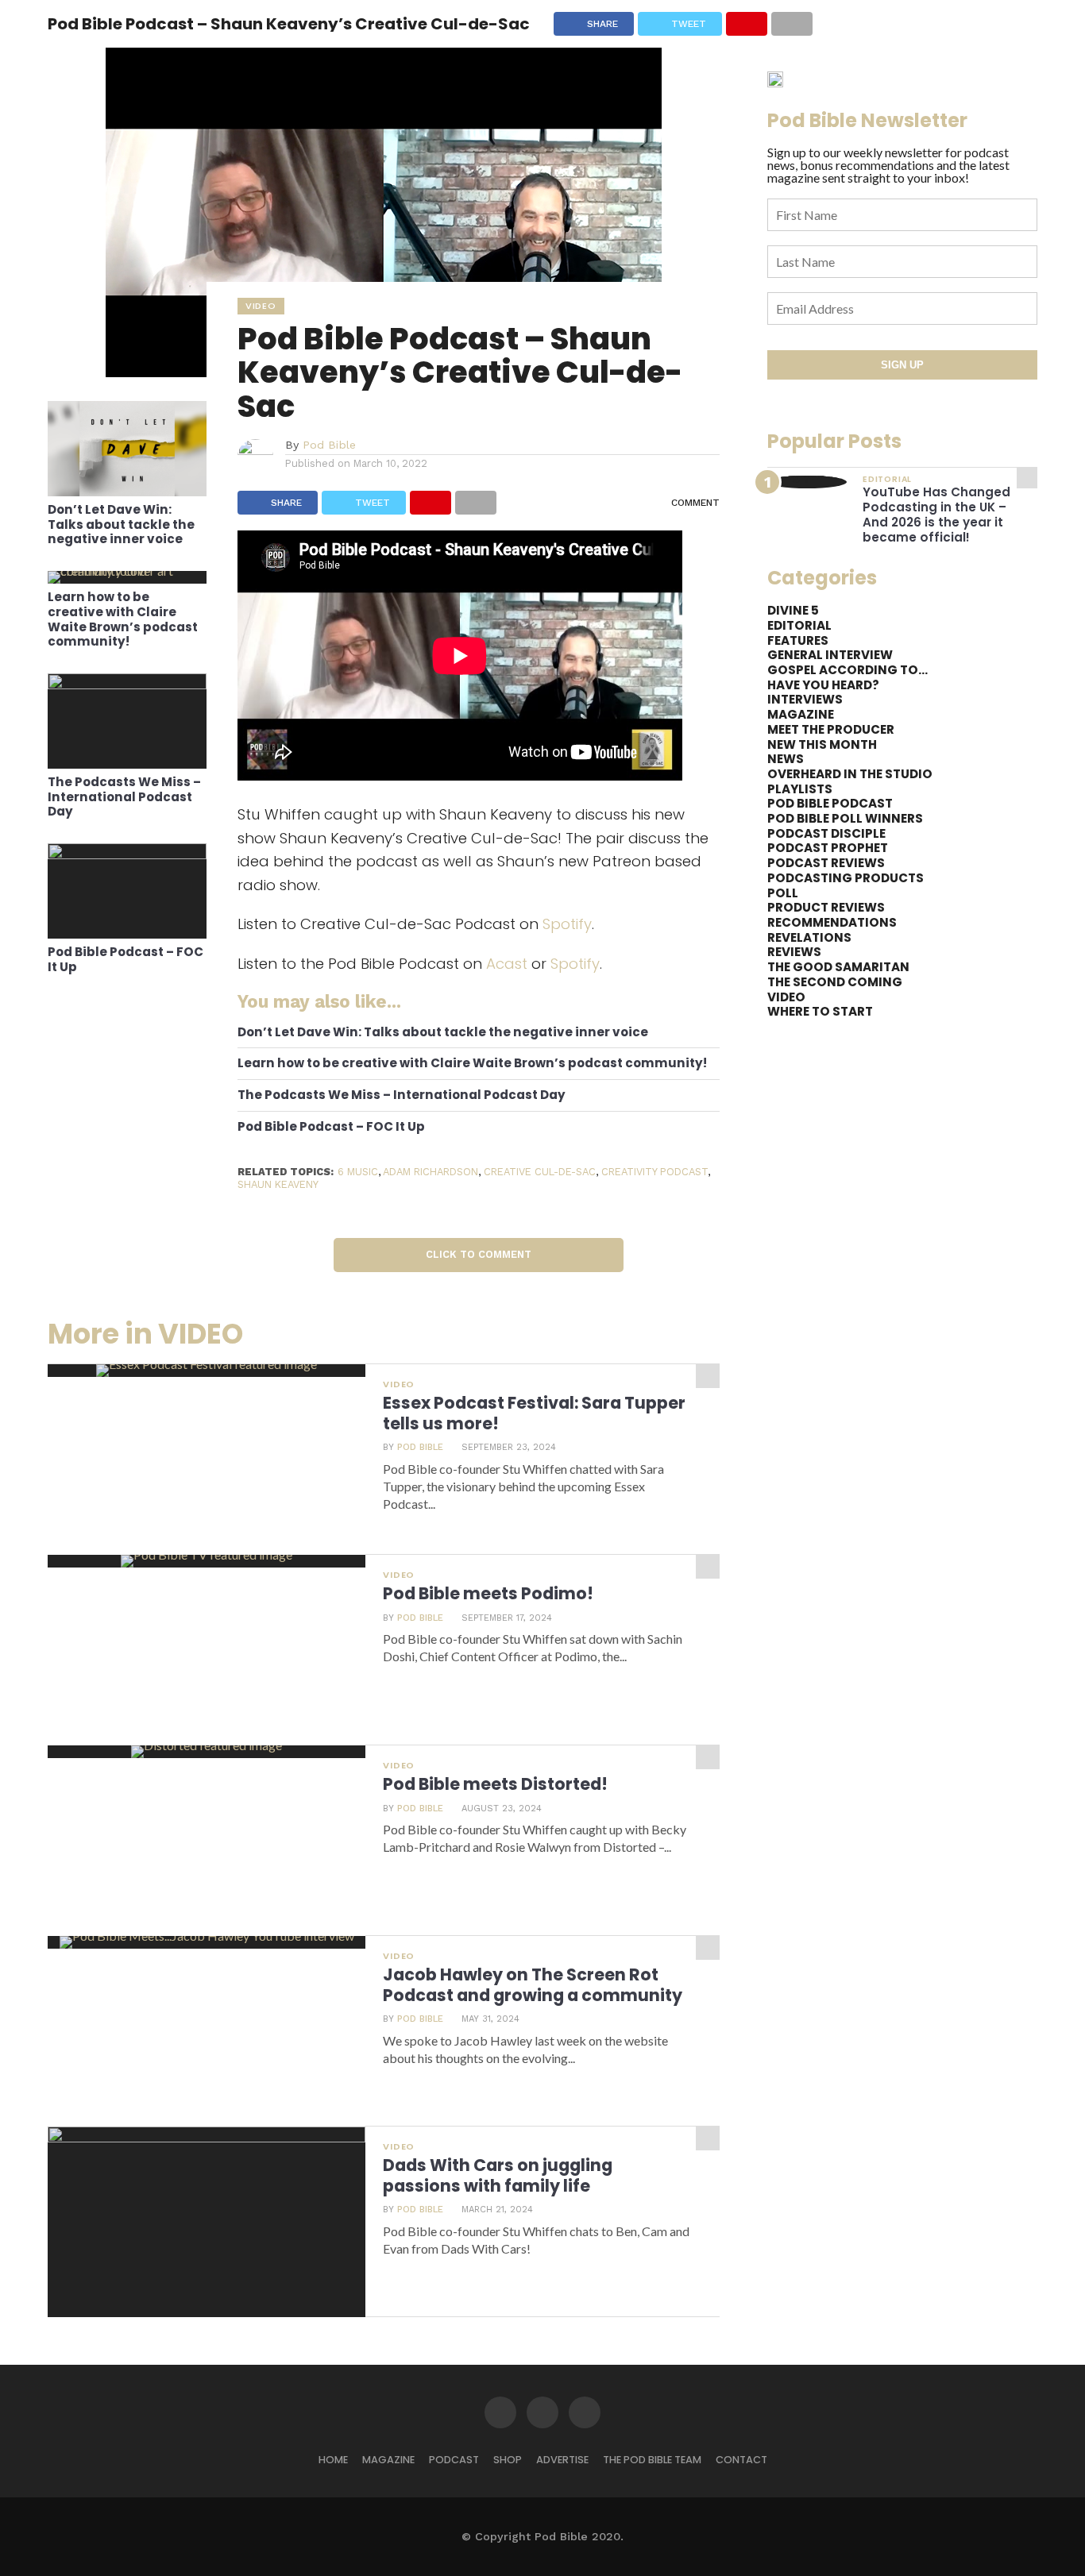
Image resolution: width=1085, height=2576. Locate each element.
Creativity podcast (654, 1172)
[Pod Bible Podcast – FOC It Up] (127, 854)
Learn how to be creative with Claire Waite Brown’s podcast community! (123, 620)
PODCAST (454, 2460)
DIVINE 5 (793, 610)
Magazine (388, 2460)
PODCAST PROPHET (828, 848)
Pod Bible (329, 445)
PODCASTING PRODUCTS (846, 878)
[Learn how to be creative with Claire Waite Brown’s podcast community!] (127, 571)
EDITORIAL (799, 625)
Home (333, 2460)
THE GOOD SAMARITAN (838, 967)
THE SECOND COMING (835, 982)
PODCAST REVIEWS (826, 863)
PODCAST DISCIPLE (826, 833)
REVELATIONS (809, 937)
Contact (741, 2460)
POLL (783, 893)
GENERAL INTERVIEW (830, 655)
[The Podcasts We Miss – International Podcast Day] (127, 684)
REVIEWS (794, 952)
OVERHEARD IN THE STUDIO (850, 774)
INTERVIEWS (805, 699)
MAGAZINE (801, 714)
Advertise (562, 2460)
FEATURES (798, 640)
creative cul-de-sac (540, 1172)
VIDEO (786, 997)
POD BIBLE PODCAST (830, 803)
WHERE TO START (820, 1011)
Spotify (567, 924)
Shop (508, 2460)
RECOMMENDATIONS (832, 922)
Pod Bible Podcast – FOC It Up (125, 960)
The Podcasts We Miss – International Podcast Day (124, 797)
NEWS (786, 759)
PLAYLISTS (800, 789)
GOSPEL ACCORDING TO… (848, 670)
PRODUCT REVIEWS (826, 907)
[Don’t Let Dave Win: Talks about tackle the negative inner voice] (127, 491)
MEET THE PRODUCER (831, 729)
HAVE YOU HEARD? (823, 685)
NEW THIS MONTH (822, 744)
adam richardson (431, 1172)
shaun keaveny (278, 1184)
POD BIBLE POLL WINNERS (845, 818)
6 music (358, 1172)
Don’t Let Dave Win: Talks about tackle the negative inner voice (121, 525)
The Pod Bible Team (652, 2460)
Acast (507, 964)
